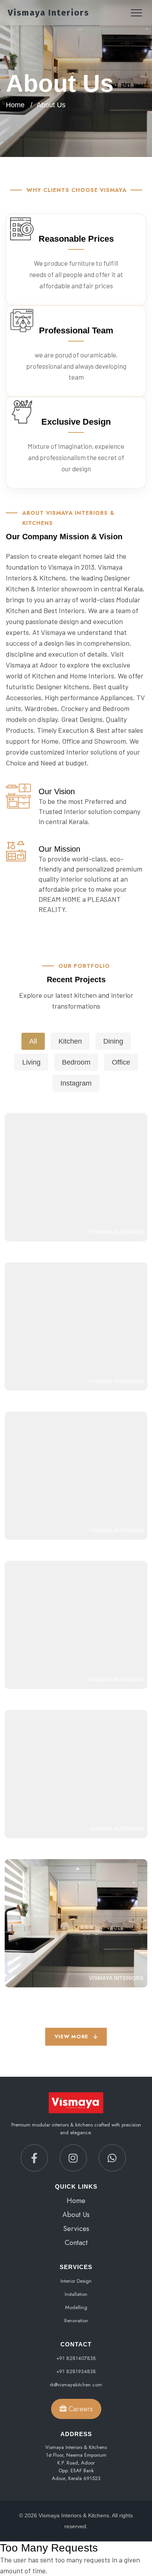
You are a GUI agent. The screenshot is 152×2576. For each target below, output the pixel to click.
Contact (76, 2243)
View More (72, 2037)
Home (15, 105)
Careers (80, 2409)
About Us (76, 2215)
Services (76, 2229)
